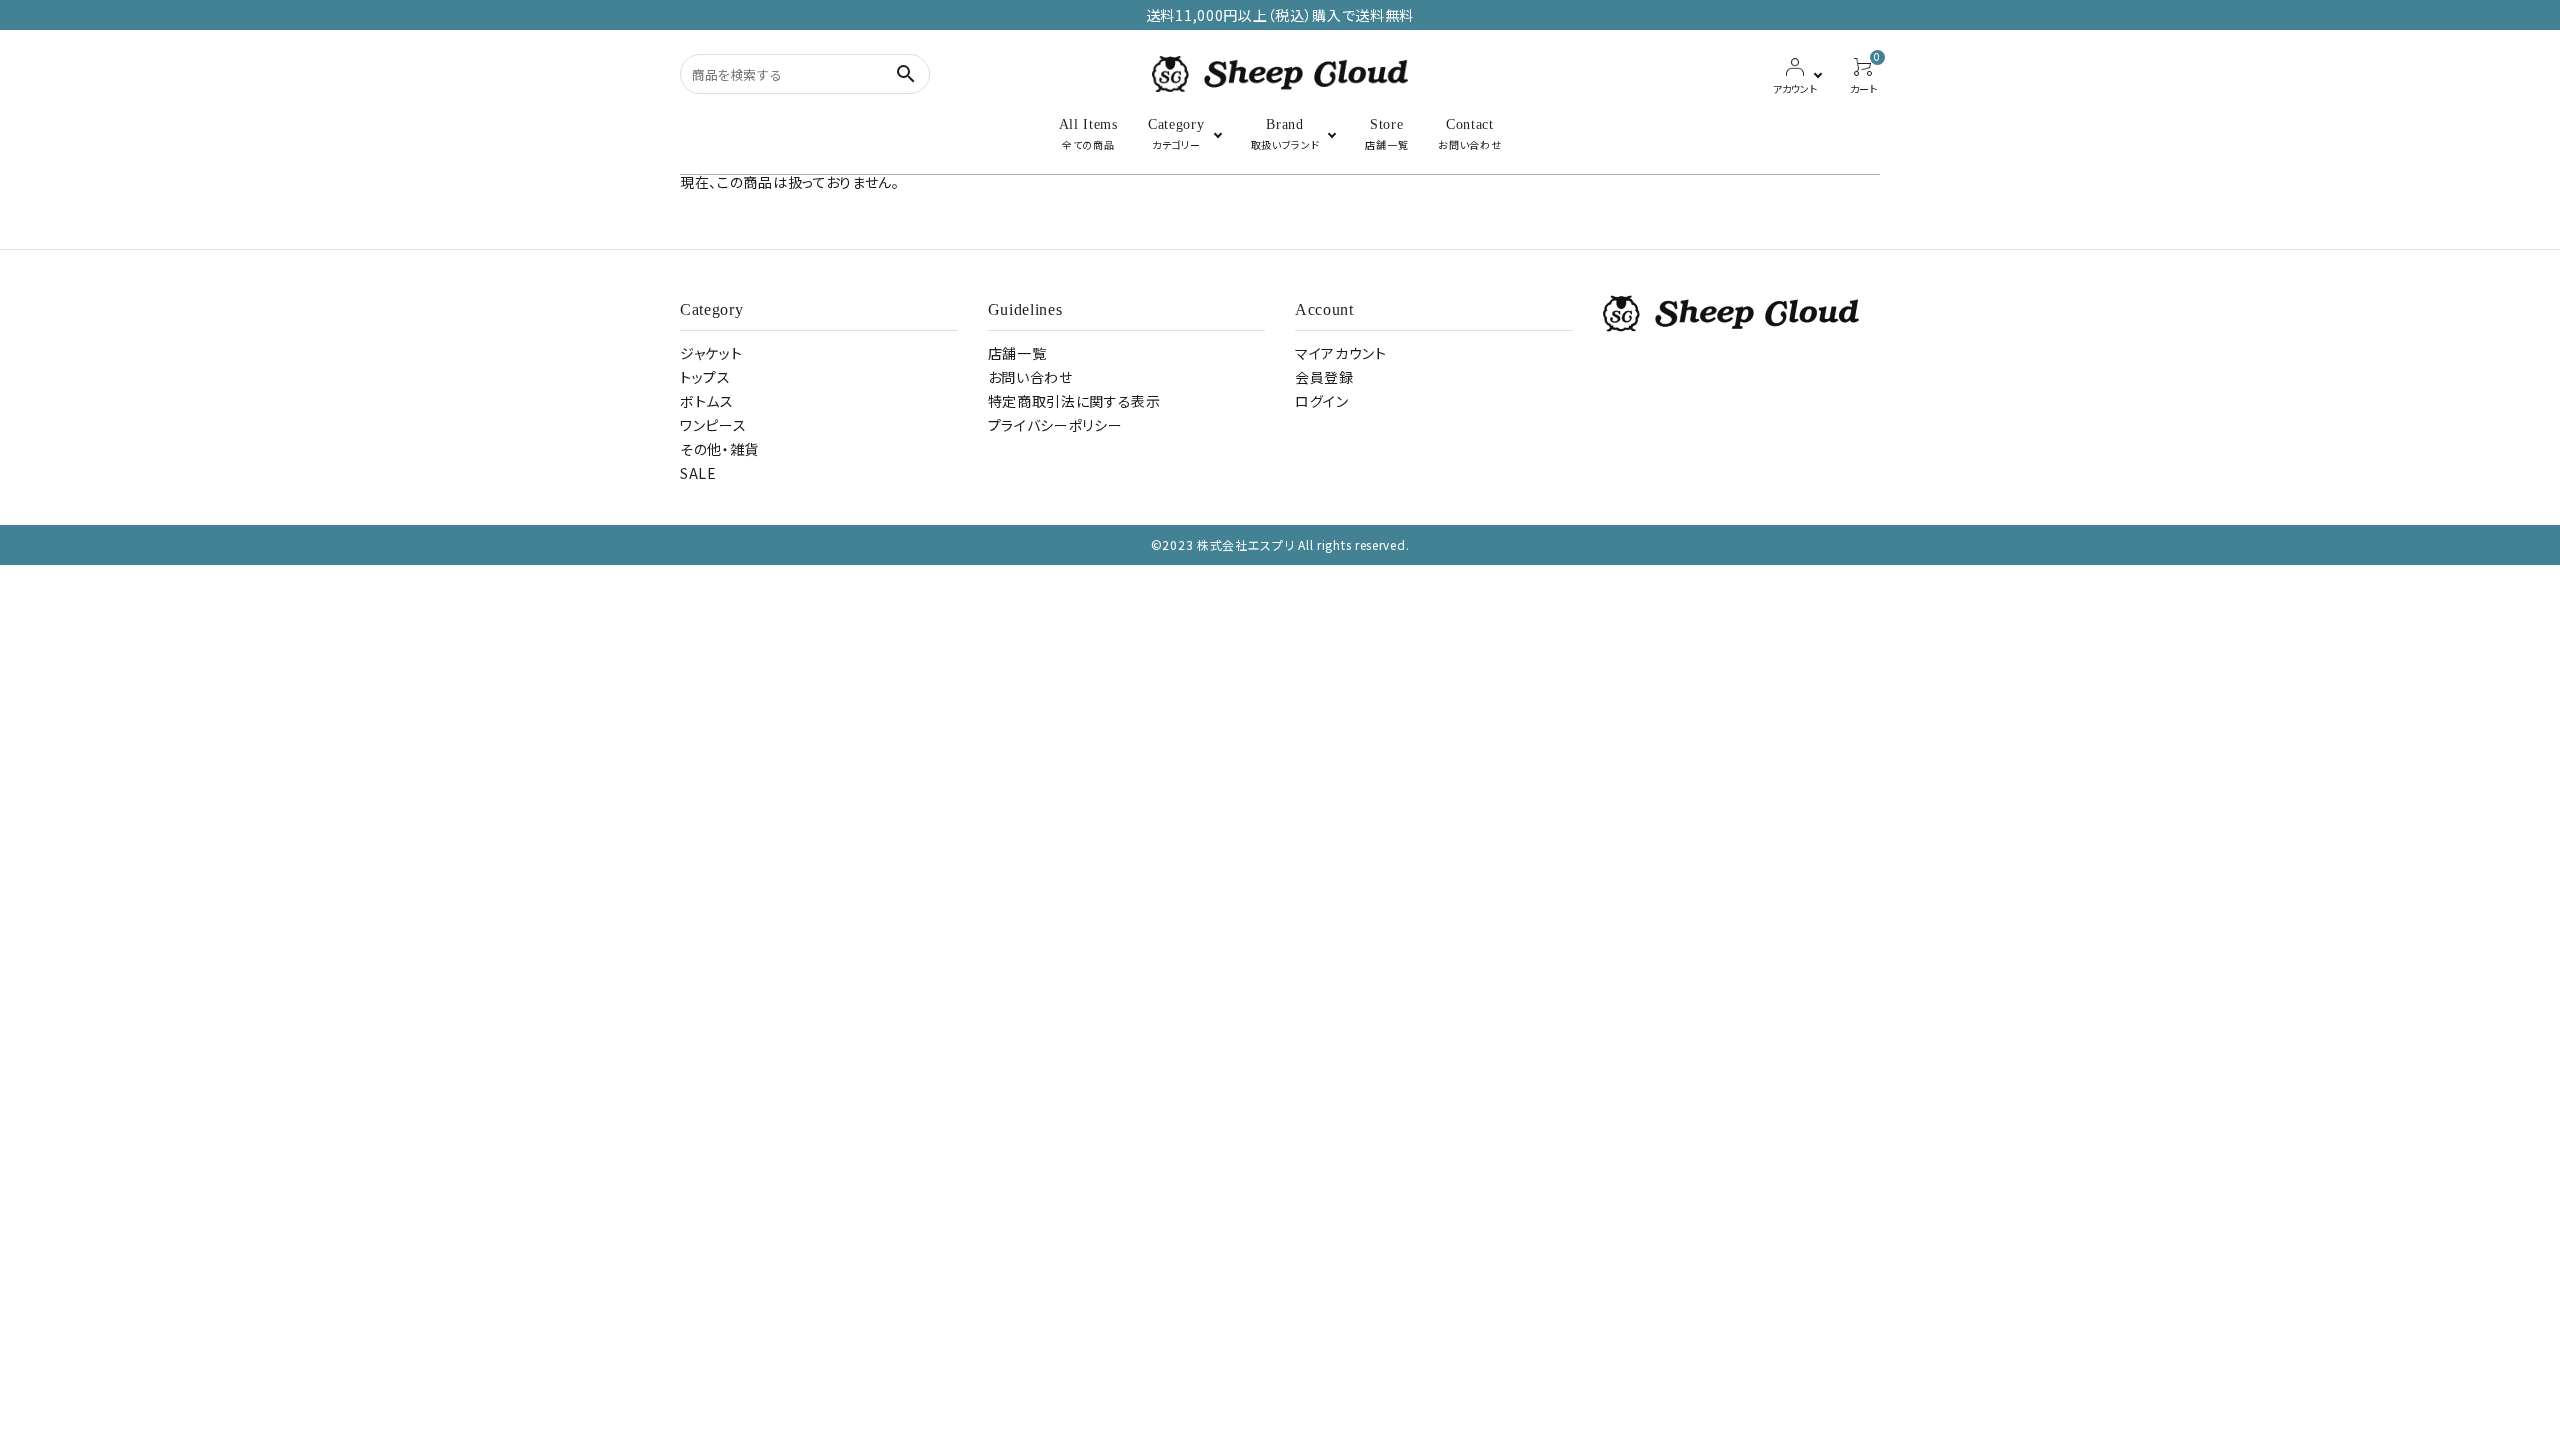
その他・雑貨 (719, 449)
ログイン (1322, 401)
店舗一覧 (1017, 353)
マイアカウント (1341, 353)
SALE (698, 473)
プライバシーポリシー (1055, 425)
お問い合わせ (1030, 377)
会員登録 (1324, 377)
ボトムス (707, 401)
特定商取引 (1074, 401)
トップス (705, 377)
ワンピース (713, 425)
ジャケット (711, 353)
